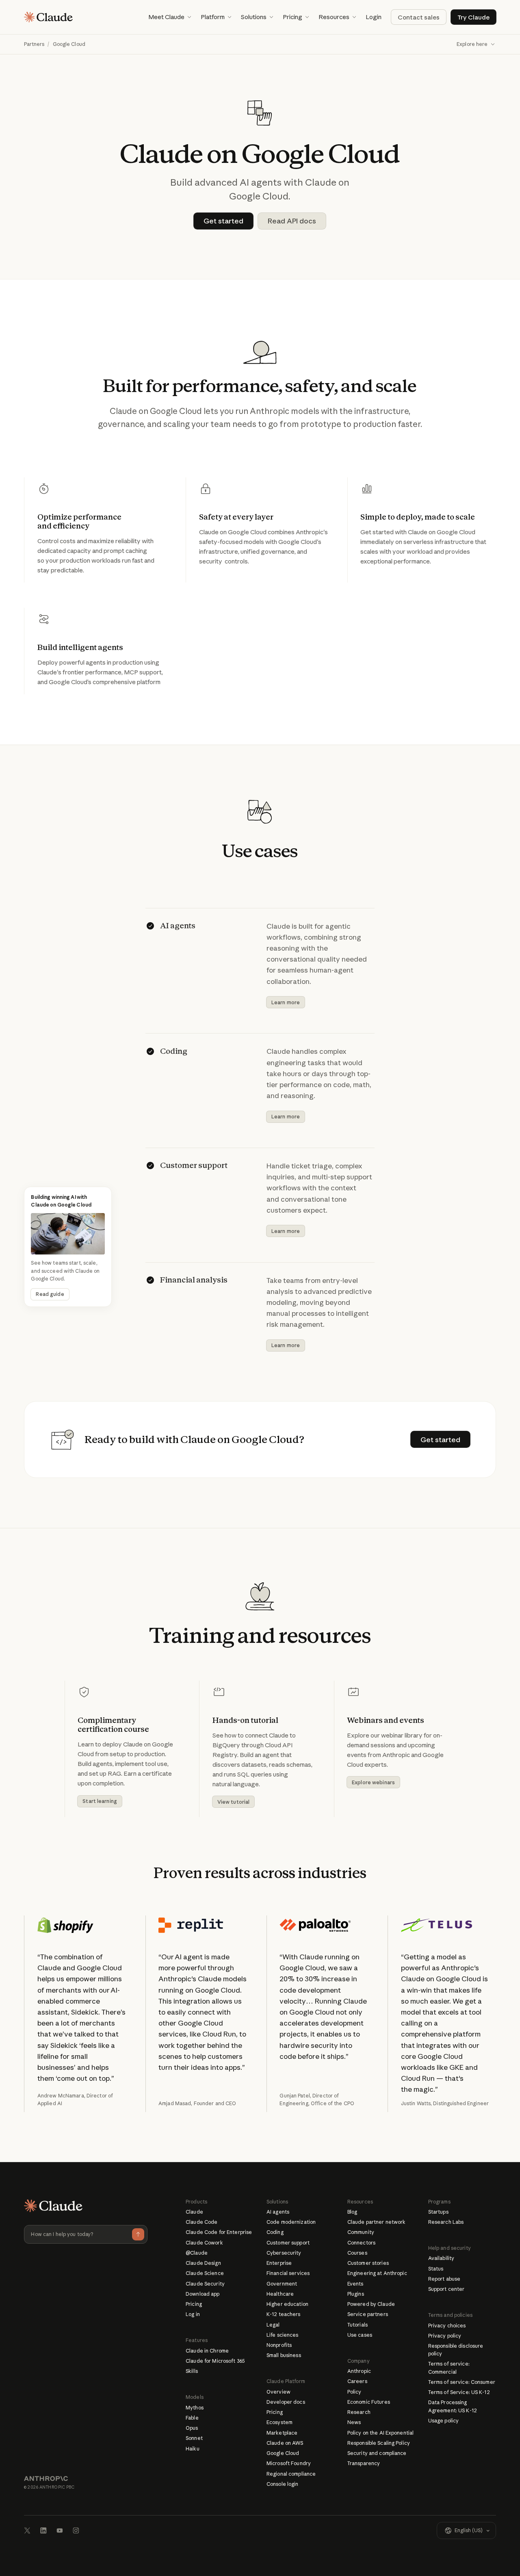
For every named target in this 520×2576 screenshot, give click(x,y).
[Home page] (48, 17)
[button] (170, 17)
